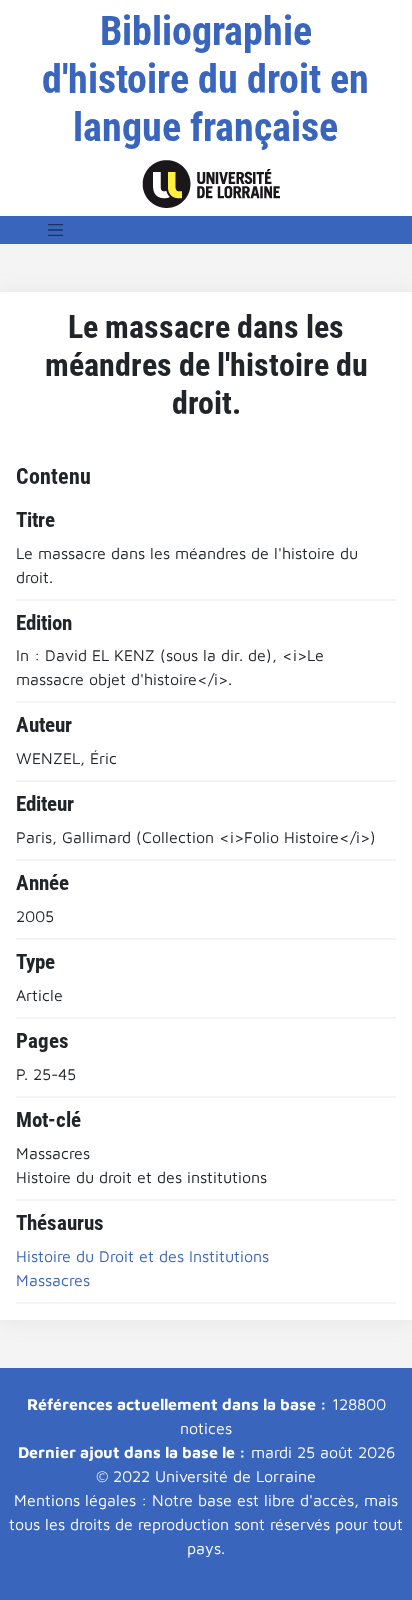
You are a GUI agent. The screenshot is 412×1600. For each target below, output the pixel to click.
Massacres (53, 1280)
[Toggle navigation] (56, 230)
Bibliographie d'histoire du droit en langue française (205, 79)
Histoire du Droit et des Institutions (142, 1256)
